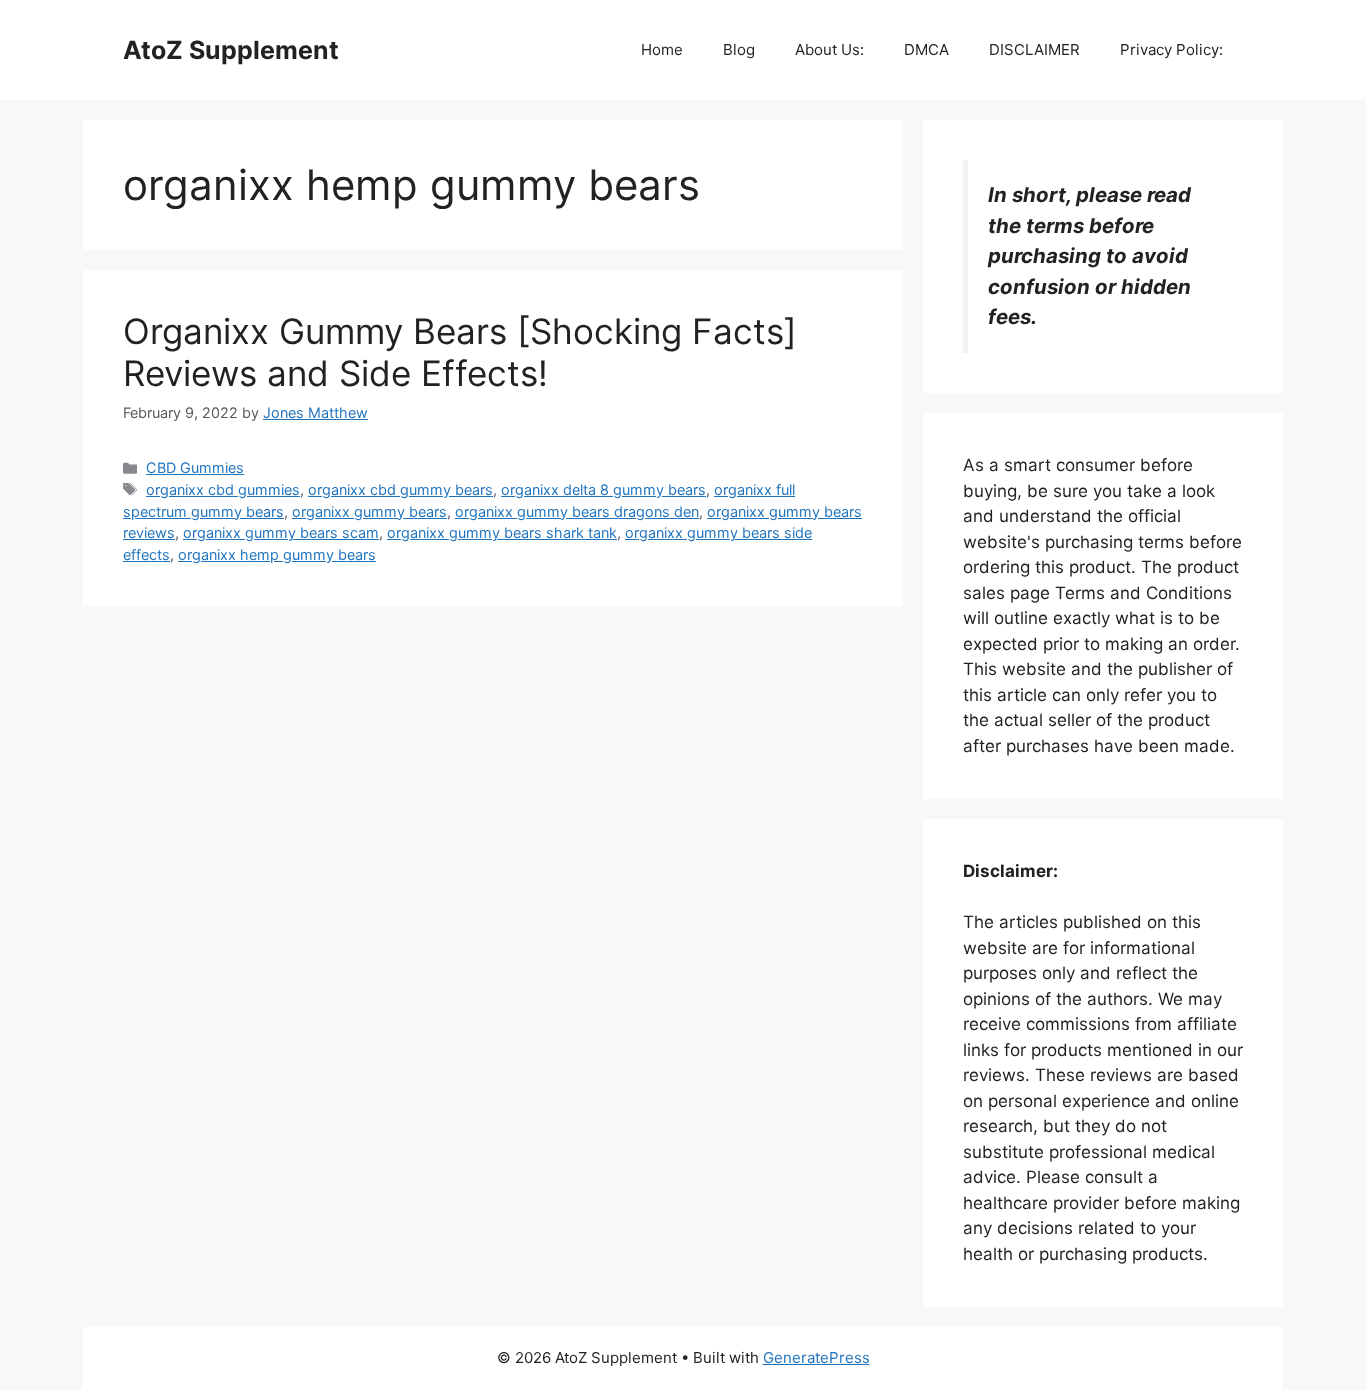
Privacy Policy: (1171, 49)
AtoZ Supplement (231, 50)
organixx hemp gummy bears (277, 554)
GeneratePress (816, 1357)
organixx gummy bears (369, 511)
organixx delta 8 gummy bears (603, 489)
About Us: (829, 49)
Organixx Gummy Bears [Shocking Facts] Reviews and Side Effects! (460, 352)
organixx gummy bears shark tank (502, 532)
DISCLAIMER (1034, 49)
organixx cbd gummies (223, 489)
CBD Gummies (195, 467)
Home (662, 49)
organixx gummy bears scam (281, 532)
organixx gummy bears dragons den (577, 511)
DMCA (926, 49)
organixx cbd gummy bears (400, 489)
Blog (739, 49)
